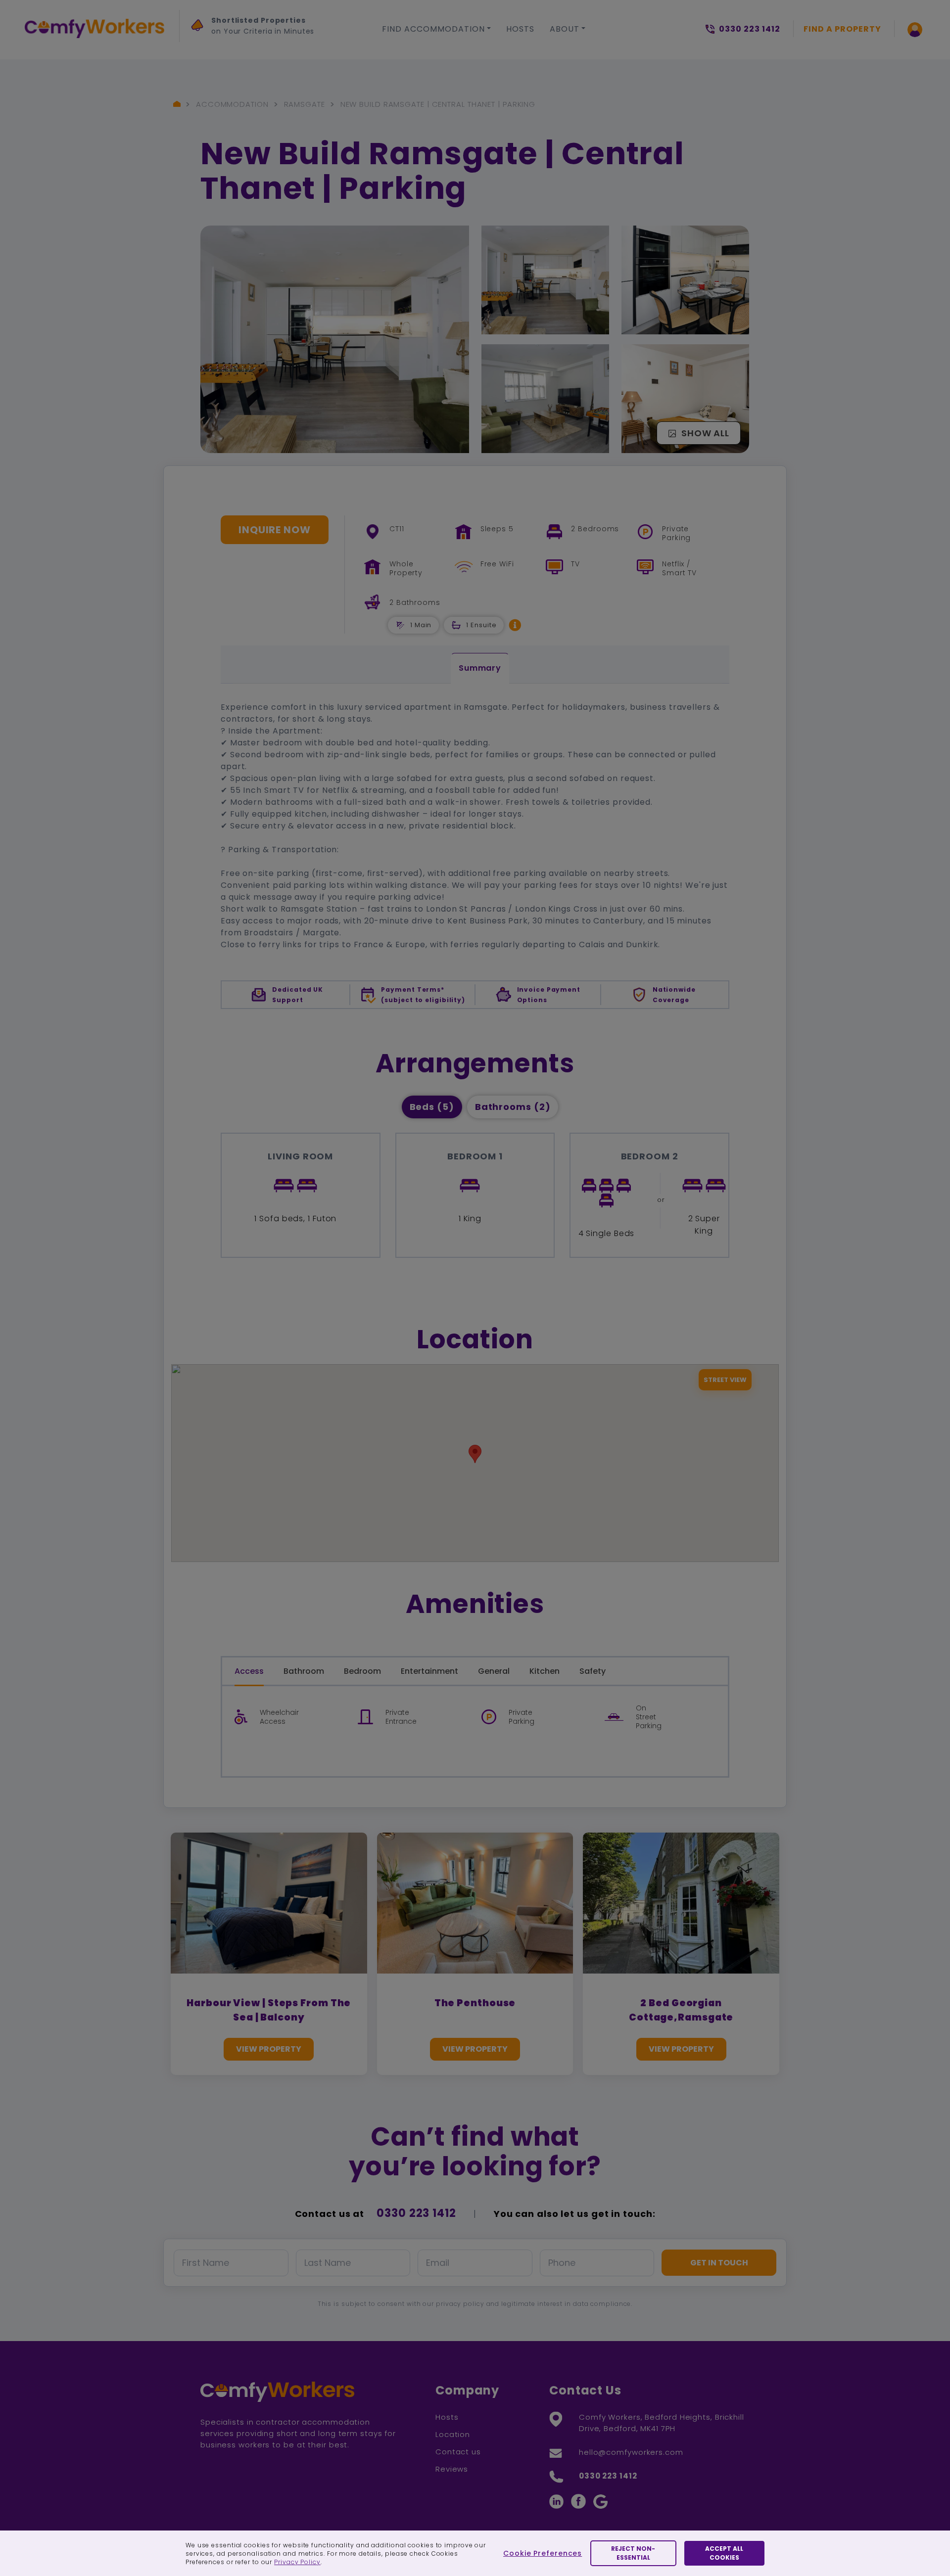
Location (453, 2434)
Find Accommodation (433, 29)
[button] (515, 625)
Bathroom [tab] (304, 1671)
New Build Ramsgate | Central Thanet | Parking (438, 104)
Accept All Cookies (724, 2553)
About (565, 29)
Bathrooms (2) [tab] (513, 1107)
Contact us (458, 2452)
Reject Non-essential (633, 2553)
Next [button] (201, 72)
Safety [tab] (593, 1671)
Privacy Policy (297, 2562)
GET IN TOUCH (719, 2263)
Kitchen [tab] (545, 1671)
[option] (256, 28)
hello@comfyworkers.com (631, 2452)
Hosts (520, 29)
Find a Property (842, 29)
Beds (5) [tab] (432, 1107)
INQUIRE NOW (275, 530)
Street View (725, 1380)
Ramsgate (305, 104)
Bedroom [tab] (362, 1671)
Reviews (452, 2469)
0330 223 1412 (416, 2213)
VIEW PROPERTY (269, 2049)
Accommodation (232, 104)
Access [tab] (249, 1671)
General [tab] (494, 1671)
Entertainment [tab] (429, 1671)
